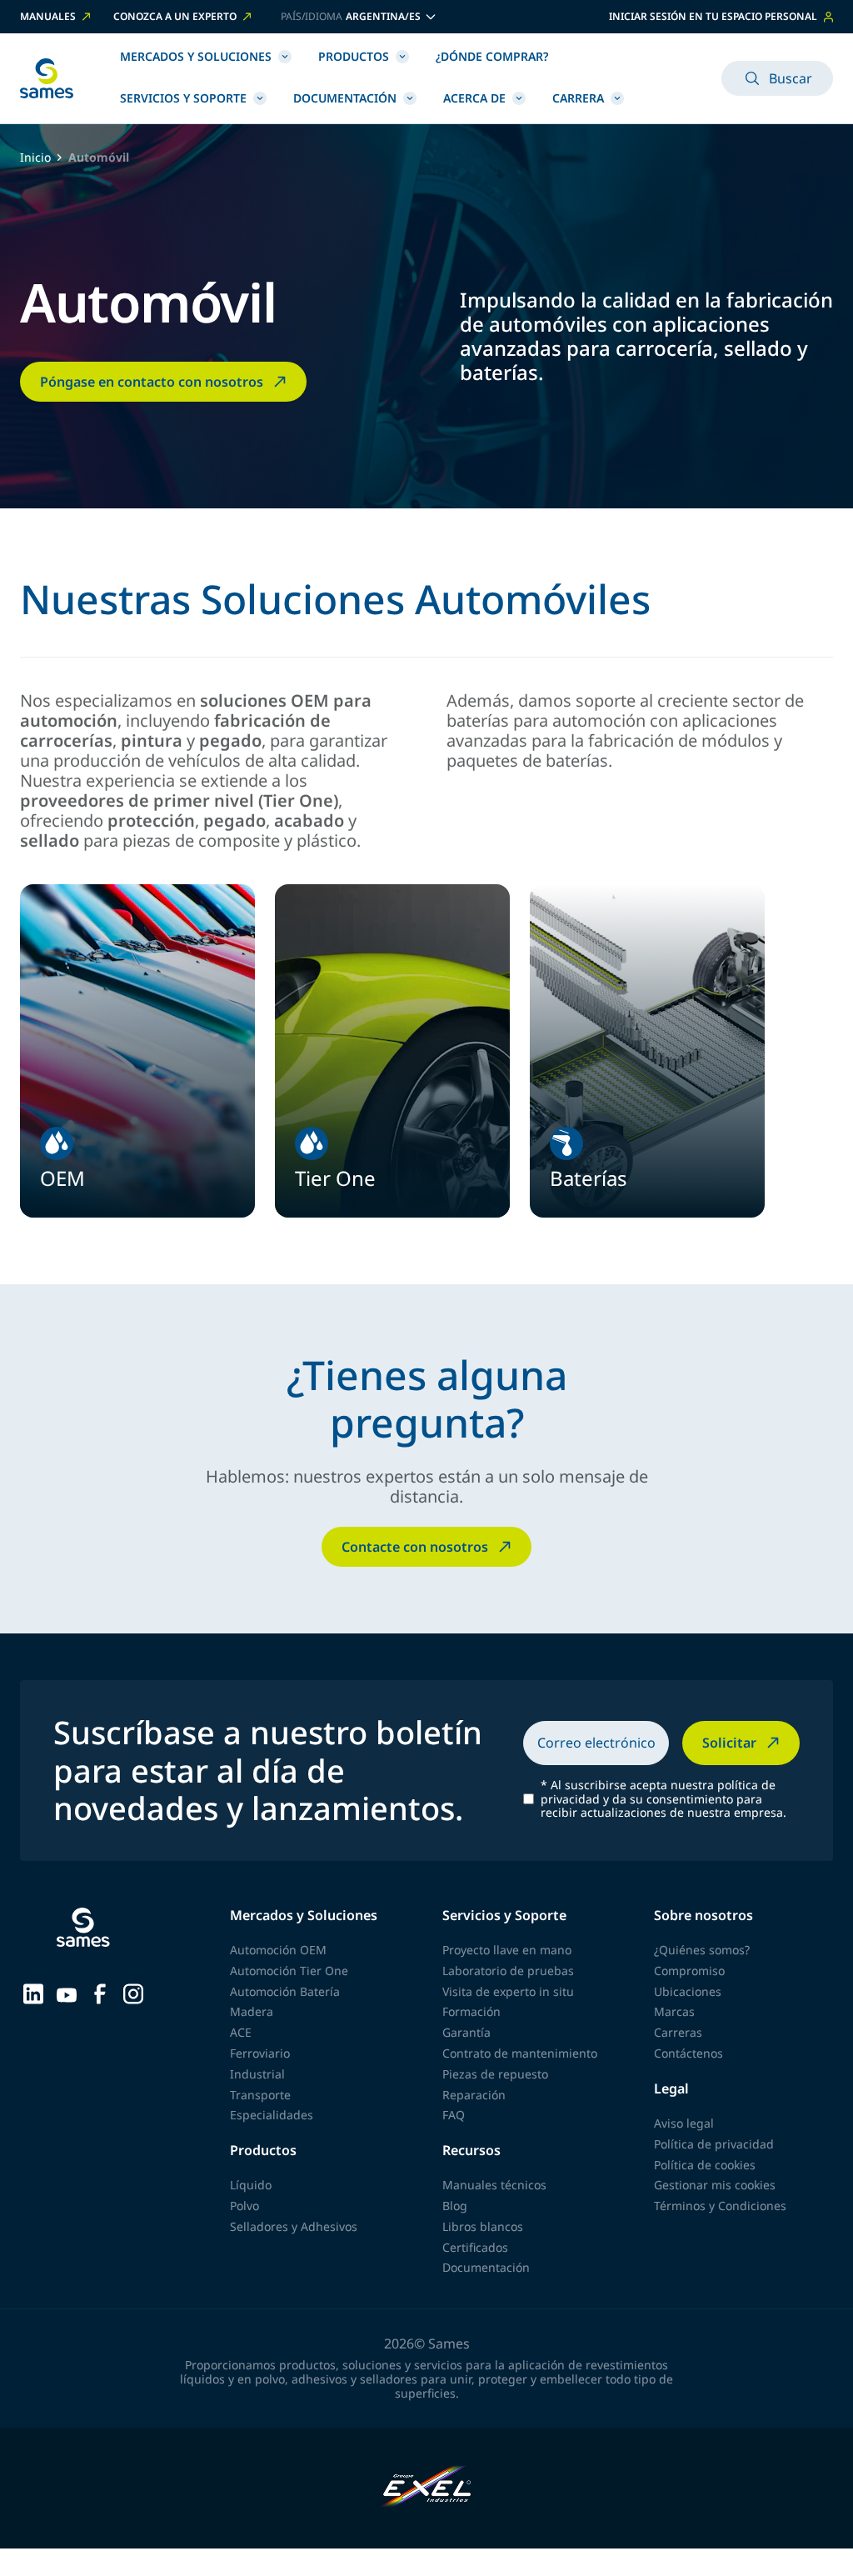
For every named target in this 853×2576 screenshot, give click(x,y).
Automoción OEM (278, 1950)
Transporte (260, 2095)
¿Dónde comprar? (492, 56)
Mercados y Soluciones (196, 56)
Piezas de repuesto (495, 2074)
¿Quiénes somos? (702, 1950)
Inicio (35, 158)
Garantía (466, 2032)
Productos (354, 56)
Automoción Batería (285, 1991)
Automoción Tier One (289, 1971)
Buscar (791, 78)
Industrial (257, 2074)
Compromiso (689, 1971)
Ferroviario (260, 2053)
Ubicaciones (688, 1991)
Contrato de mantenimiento (520, 2053)
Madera (252, 2011)
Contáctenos (688, 2053)
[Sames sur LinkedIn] (33, 1993)
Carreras (678, 2032)
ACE (241, 2032)
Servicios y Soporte (183, 98)
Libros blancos (483, 2226)
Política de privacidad (714, 2144)
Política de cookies (705, 2165)
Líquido (251, 2185)
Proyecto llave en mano (507, 1950)
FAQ (454, 2115)
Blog (455, 2206)
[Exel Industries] (427, 2488)
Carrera (578, 98)
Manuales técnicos (494, 2185)
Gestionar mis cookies (715, 2185)
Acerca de (474, 98)
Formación (471, 2011)
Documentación (345, 98)
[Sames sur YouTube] (67, 1993)
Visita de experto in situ (508, 1991)
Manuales (48, 17)
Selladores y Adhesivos (294, 2226)
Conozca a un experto (175, 17)
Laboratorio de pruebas (508, 1971)
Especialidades (272, 2115)
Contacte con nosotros (415, 1547)
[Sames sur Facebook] (100, 1993)
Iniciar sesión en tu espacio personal (713, 16)
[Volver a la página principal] (47, 78)
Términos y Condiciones (720, 2206)
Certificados (475, 2247)
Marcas (674, 2011)
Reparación (474, 2095)
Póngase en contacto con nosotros (152, 382)
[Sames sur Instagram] (133, 1993)
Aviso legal (684, 2123)
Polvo (244, 2206)
